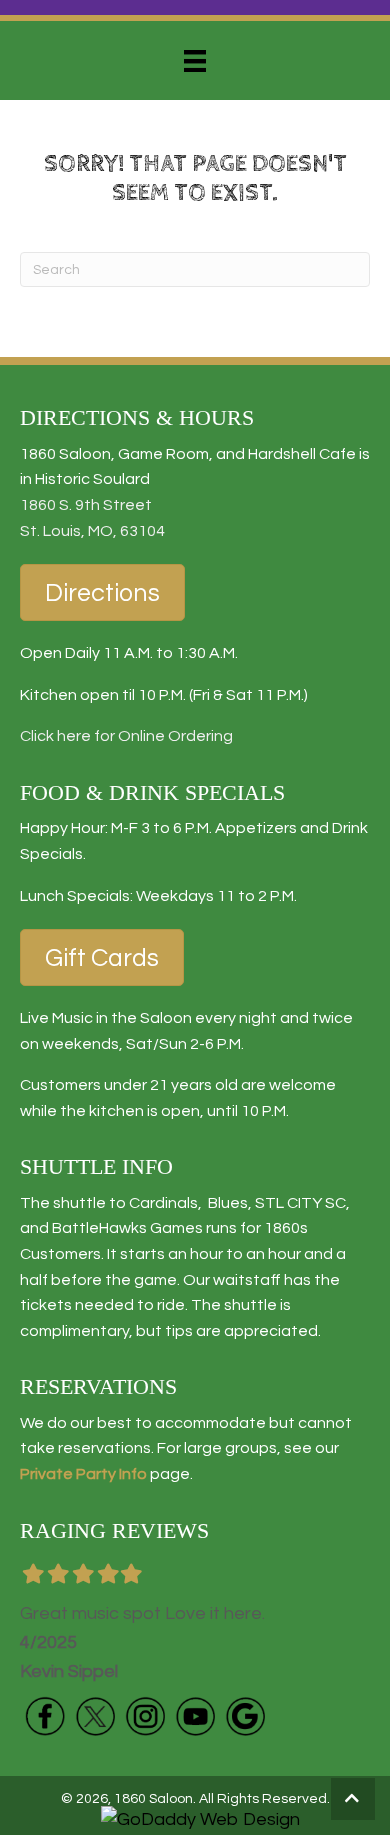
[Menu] (195, 61)
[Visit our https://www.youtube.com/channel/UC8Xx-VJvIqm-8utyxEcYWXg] (195, 1716)
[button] (353, 1799)
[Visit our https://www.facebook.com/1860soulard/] (45, 1716)
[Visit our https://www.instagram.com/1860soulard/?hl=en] (145, 1716)
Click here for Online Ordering (126, 736)
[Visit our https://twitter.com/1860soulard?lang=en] (95, 1716)
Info (131, 1474)
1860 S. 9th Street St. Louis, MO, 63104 (92, 518)
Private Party (68, 1474)
